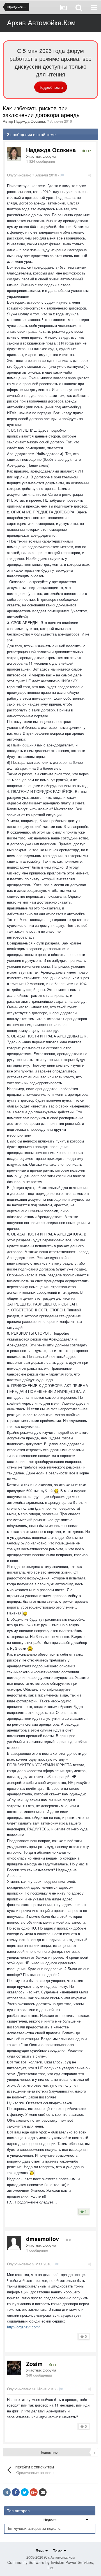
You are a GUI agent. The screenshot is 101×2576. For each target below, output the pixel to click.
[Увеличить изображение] (56, 1491)
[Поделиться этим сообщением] (90, 175)
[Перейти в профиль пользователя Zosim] (14, 2368)
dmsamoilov (43, 2239)
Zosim (34, 2364)
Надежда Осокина (29, 121)
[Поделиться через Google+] (34, 2492)
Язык (40, 2551)
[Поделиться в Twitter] (25, 2492)
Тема (58, 2551)
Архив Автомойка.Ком (41, 22)
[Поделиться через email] (43, 2492)
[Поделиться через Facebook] (16, 2492)
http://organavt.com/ (23, 2327)
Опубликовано (32, 175)
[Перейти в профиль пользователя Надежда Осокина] (14, 154)
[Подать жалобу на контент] (62, 175)
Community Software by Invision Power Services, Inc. (51, 2565)
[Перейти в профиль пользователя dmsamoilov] (14, 2243)
